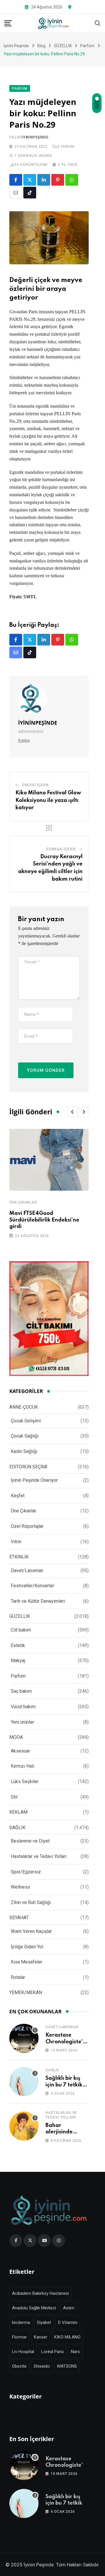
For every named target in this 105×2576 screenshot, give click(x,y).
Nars (75, 2352)
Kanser (41, 2337)
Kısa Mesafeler (27, 1962)
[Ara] (98, 23)
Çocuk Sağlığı (25, 1436)
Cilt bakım (21, 1630)
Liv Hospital (23, 2352)
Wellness (20, 1887)
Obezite (19, 2366)
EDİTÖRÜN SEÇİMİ (28, 1467)
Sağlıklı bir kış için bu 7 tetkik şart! (64, 2085)
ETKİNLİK (19, 1557)
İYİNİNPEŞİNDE (35, 137)
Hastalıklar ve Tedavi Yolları (39, 1856)
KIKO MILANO (67, 2337)
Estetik (18, 1645)
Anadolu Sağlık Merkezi (34, 2308)
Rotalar (18, 1977)
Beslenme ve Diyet (30, 1841)
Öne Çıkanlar (23, 1202)
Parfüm (18, 1676)
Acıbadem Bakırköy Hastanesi (40, 2293)
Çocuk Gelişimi (26, 1421)
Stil (14, 1797)
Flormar (19, 2337)
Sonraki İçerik (61, 849)
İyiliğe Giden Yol (27, 1947)
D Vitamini (68, 2322)
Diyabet (44, 2322)
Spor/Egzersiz (26, 1872)
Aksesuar (20, 1751)
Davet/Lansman (27, 1571)
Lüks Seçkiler (25, 1781)
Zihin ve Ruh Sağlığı (31, 1902)
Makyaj (18, 1661)
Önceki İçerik (35, 785)
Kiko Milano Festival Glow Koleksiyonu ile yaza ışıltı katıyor (48, 800)
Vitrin (16, 1542)
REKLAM (18, 1812)
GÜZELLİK (20, 1616)
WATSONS (67, 2366)
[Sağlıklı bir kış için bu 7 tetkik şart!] (24, 2081)
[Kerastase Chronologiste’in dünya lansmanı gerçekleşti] (24, 2038)
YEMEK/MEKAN (26, 1992)
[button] (72, 1112)
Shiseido (42, 2366)
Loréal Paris (52, 2352)
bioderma (21, 2322)
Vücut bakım (23, 1707)
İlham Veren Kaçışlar (31, 1931)
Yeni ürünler (22, 1722)
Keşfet (18, 1496)
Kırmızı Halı (22, 1766)
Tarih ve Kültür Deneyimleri (38, 1601)
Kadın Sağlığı (24, 1451)
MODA (16, 1737)
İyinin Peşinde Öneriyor (34, 1480)
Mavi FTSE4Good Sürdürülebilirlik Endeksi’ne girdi (44, 1220)
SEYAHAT (19, 1918)
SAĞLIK (17, 1828)
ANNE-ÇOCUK (24, 1407)
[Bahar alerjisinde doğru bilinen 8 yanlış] (24, 2126)
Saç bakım (21, 1691)
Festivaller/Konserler (33, 1586)
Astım (69, 2308)
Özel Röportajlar (27, 1526)
